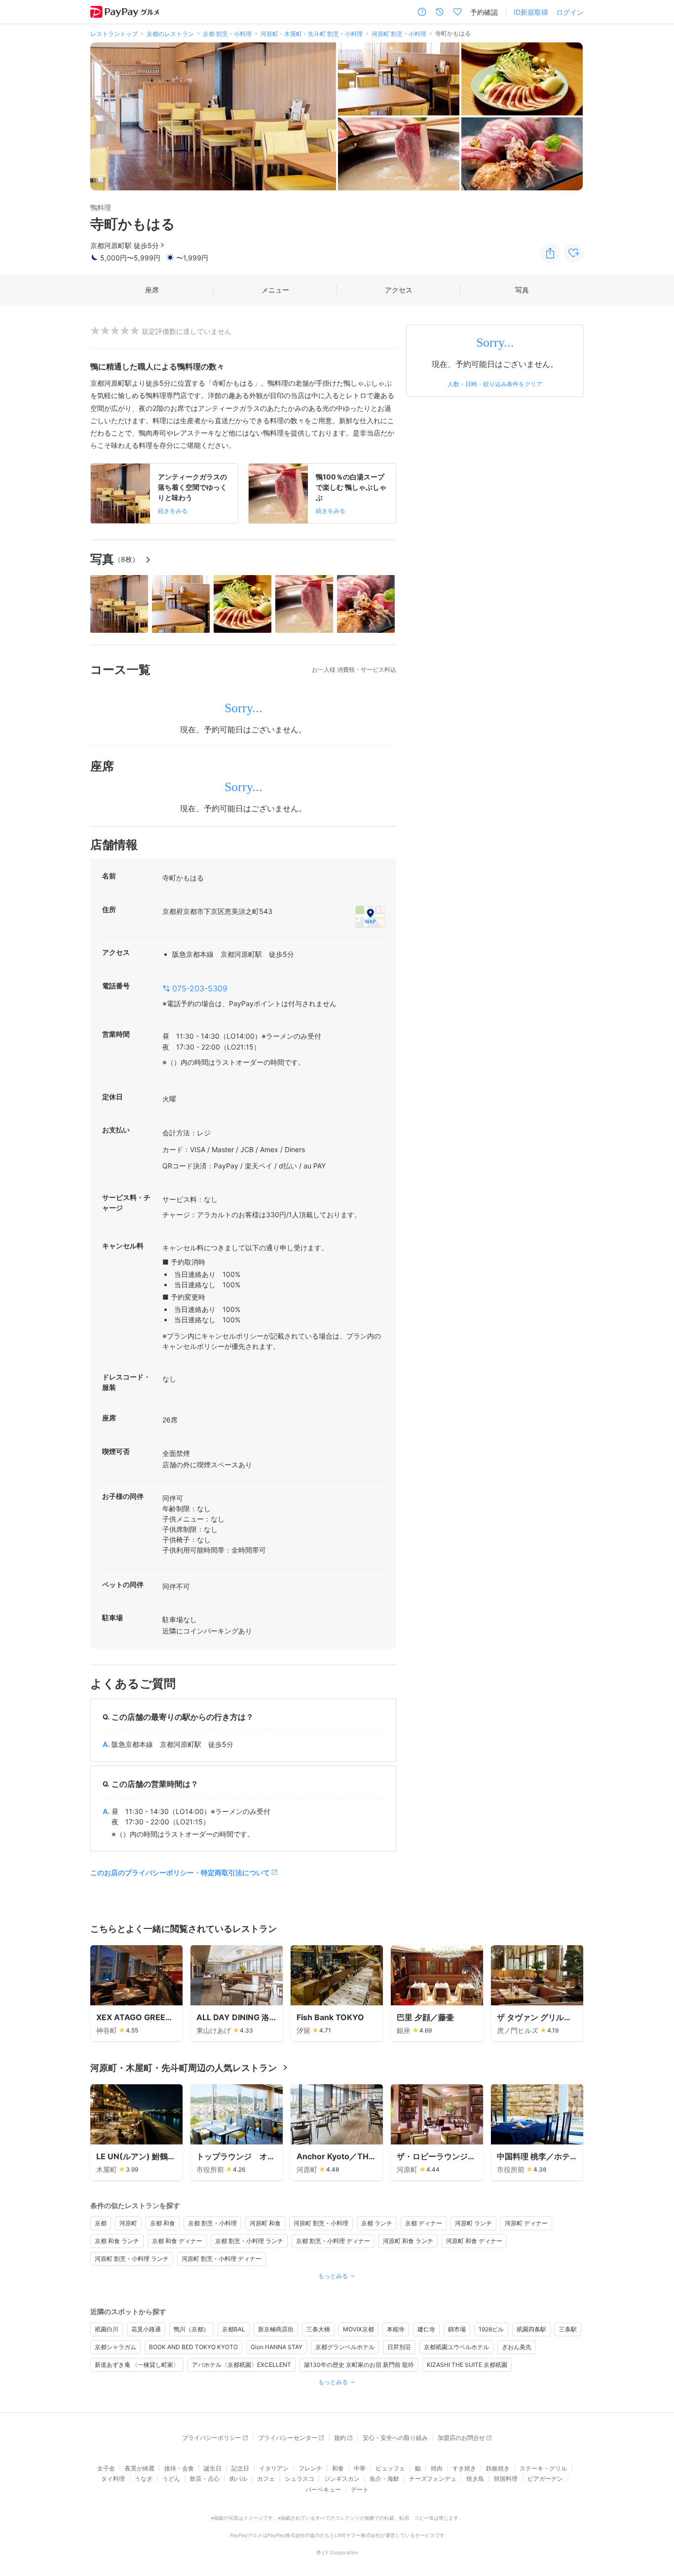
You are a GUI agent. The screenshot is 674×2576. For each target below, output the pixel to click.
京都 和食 (163, 2223)
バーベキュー (323, 2489)
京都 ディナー (424, 2223)
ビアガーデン (545, 2479)
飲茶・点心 (205, 2479)
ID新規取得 (531, 12)
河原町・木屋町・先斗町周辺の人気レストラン (184, 2068)
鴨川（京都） (191, 2329)
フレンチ (310, 2468)
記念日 (240, 2468)
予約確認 (484, 12)
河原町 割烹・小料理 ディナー (222, 2259)
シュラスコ (300, 2479)
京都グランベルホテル (345, 2347)
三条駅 (568, 2329)
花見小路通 (146, 2329)
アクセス (399, 290)
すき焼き (464, 2468)
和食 (338, 2468)
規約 (340, 2438)
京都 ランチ (377, 2223)
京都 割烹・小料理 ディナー (333, 2241)
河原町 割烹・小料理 (321, 2223)
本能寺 (396, 2329)
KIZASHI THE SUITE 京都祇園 (467, 2365)
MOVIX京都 (358, 2329)
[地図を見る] (370, 916)
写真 (522, 290)
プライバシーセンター (288, 2438)
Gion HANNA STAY (277, 2347)
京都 (101, 2223)
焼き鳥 (475, 2479)
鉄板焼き (498, 2468)
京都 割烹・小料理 (212, 2223)
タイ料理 (113, 2479)
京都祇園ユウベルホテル (456, 2347)
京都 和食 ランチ (117, 2241)
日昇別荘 (399, 2347)
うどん (171, 2479)
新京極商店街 (276, 2329)
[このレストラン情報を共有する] (550, 253)
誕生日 (213, 2468)
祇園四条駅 (531, 2329)
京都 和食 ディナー (177, 2241)
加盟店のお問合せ (461, 2438)
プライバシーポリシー (212, 2438)
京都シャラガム (115, 2347)
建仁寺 (426, 2329)
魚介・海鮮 (384, 2479)
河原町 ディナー (526, 2223)
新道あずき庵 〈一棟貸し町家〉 (137, 2365)
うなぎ (144, 2479)
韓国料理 (506, 2479)
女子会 (106, 2468)
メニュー (275, 290)
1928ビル (491, 2329)
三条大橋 (318, 2329)
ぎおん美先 (517, 2347)
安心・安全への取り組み (395, 2438)
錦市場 (457, 2329)
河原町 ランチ (473, 2223)
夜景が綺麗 (140, 2468)
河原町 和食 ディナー (474, 2241)
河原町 (128, 2223)
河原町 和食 (265, 2223)
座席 (152, 290)
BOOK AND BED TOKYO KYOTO (193, 2347)
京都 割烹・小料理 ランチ (249, 2241)
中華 (360, 2468)
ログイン (570, 12)
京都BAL (234, 2329)
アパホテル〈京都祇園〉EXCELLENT (242, 2365)
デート (360, 2489)
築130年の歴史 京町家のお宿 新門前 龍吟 (359, 2365)
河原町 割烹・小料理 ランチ (132, 2259)
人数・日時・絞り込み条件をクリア (495, 384)
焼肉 (437, 2468)
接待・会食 (179, 2468)
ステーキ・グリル (543, 2468)
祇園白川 (107, 2329)
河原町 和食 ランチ (408, 2241)
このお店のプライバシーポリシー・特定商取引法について (180, 1872)
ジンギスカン (342, 2479)
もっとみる (333, 2276)
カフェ (266, 2479)
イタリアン (274, 2468)
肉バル (238, 2479)
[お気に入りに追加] (574, 253)
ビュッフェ (390, 2468)
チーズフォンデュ (433, 2479)
